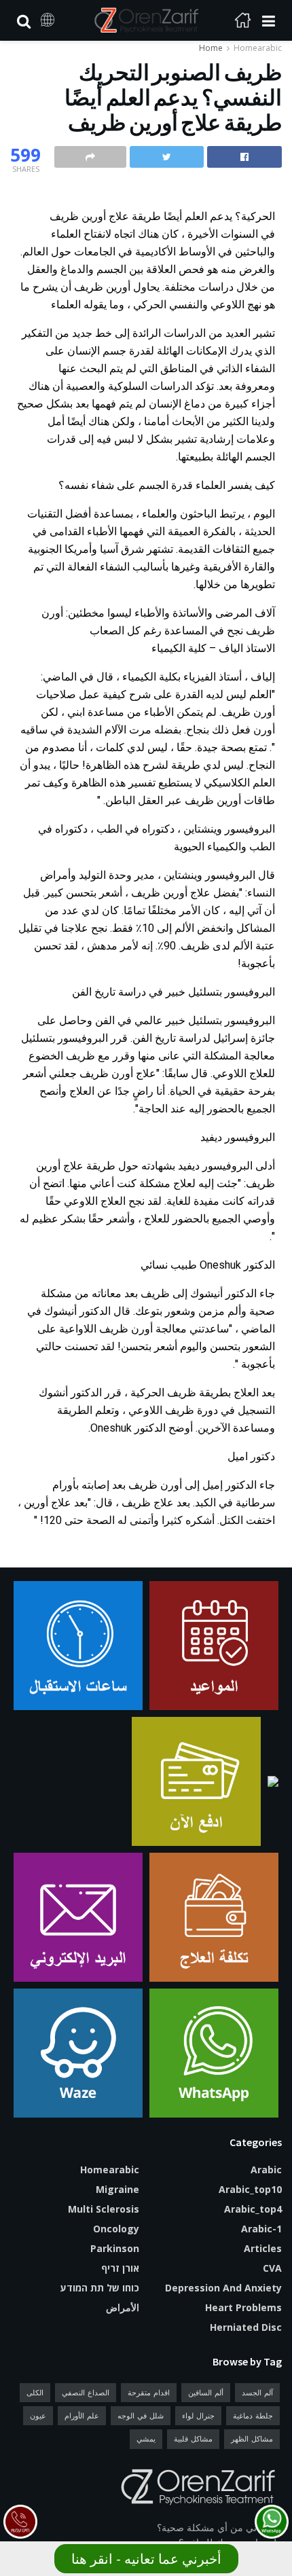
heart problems (243, 2307)
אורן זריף (120, 2268)
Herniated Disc (246, 2327)
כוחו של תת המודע (100, 2288)
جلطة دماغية (253, 2415)
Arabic (266, 2170)
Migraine (117, 2189)
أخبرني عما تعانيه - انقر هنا (146, 2559)
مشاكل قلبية (193, 2438)
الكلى (35, 2392)
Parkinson (115, 2248)
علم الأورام (82, 2415)
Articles (263, 2248)
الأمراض (123, 2307)
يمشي (146, 2438)
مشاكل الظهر (252, 2438)
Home (211, 48)
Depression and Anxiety (223, 2288)
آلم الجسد (257, 2392)
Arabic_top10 (250, 2189)
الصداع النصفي (86, 2392)
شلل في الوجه (141, 2415)
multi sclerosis (104, 2209)
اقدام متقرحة (149, 2392)
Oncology (116, 2229)
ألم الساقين (206, 2392)
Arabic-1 (261, 2229)
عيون (38, 2415)
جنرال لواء (198, 2415)
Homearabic (258, 48)
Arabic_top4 (253, 2209)
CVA (272, 2268)
